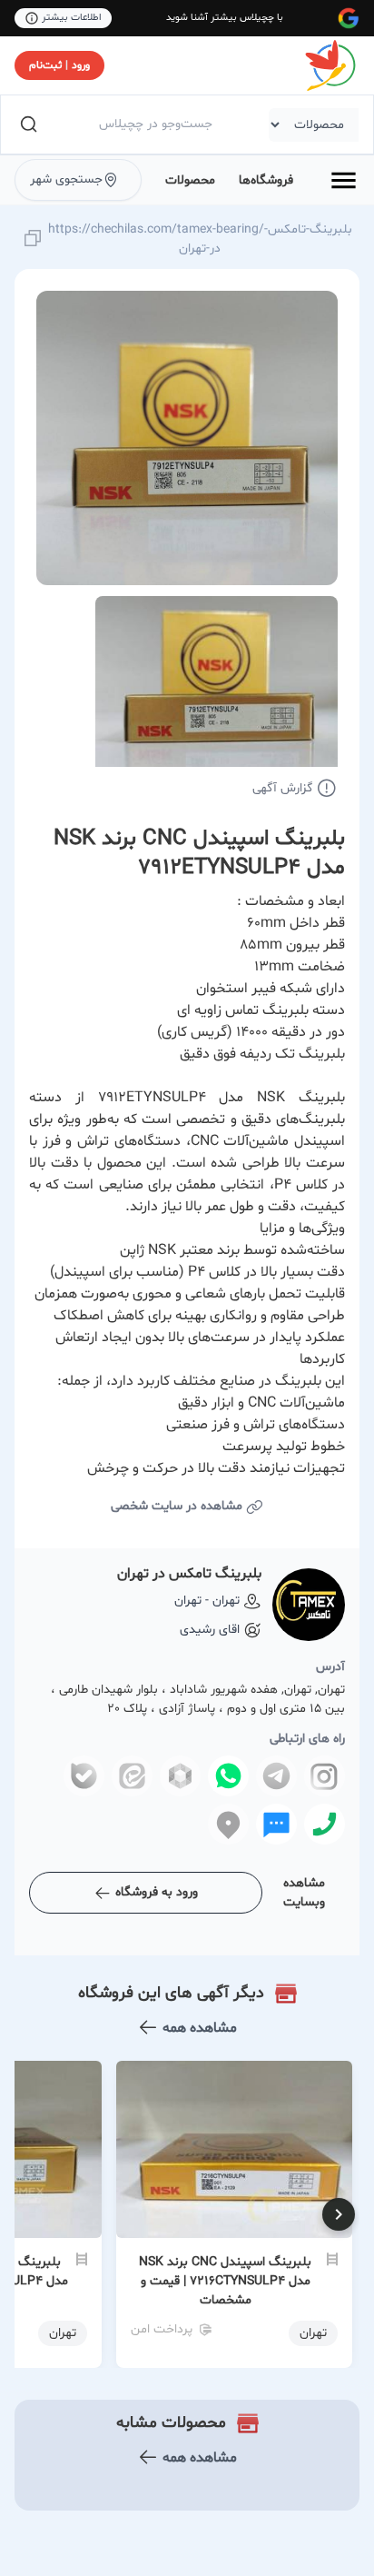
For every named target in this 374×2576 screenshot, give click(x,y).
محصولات (190, 180)
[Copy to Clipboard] (33, 239)
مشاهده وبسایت (304, 1893)
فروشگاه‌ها (266, 180)
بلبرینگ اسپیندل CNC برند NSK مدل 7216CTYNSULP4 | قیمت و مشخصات (225, 2281)
